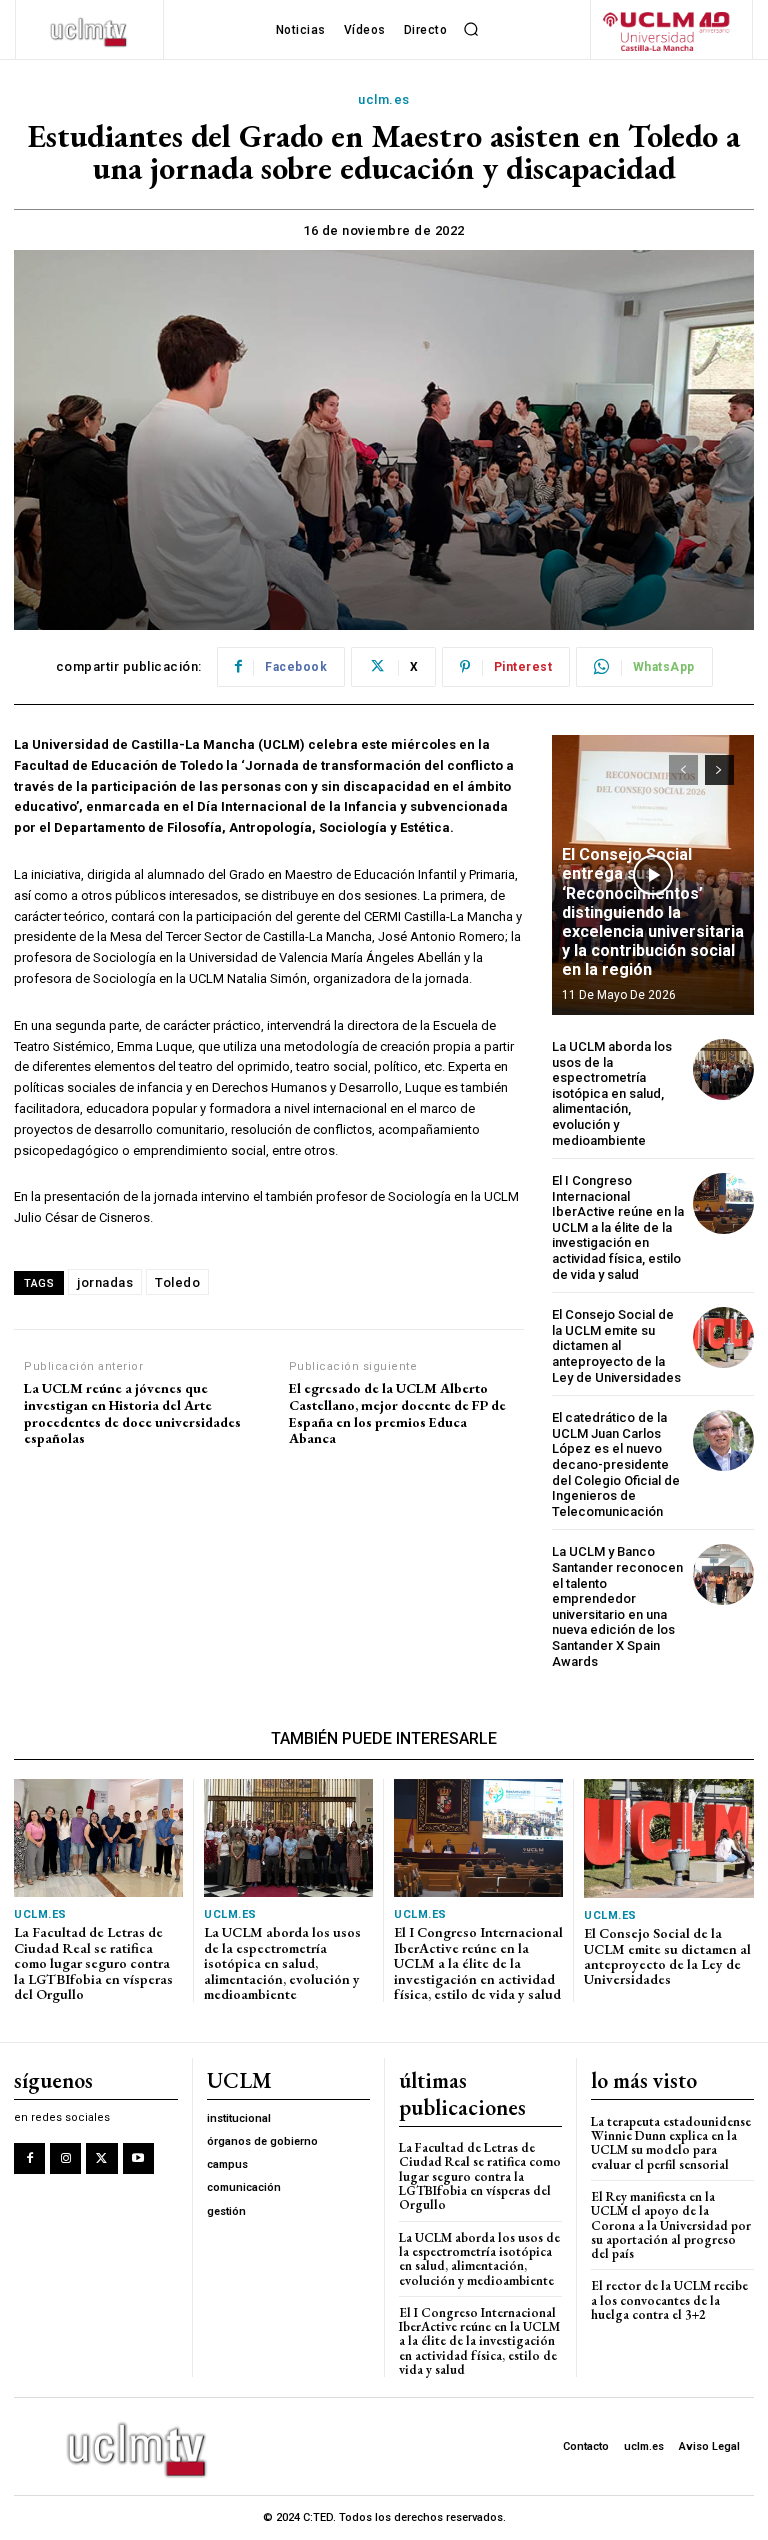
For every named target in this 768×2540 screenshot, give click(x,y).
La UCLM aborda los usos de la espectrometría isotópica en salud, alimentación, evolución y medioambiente (612, 1093)
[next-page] (719, 770)
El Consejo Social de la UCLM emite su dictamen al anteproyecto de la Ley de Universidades (616, 1345)
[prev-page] (683, 770)
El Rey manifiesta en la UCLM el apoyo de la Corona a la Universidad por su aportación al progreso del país (671, 2225)
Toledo (177, 1282)
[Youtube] (138, 2158)
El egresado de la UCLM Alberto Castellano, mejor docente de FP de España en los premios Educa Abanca (397, 1413)
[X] (101, 2158)
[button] (471, 30)
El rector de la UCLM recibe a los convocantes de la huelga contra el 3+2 (669, 2300)
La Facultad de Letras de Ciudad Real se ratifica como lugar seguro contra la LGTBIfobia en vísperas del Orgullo (93, 1963)
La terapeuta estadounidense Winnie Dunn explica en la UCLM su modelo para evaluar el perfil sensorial (671, 2143)
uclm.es (384, 99)
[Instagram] (65, 2158)
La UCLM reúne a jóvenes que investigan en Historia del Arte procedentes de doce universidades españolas (132, 1413)
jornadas (105, 1282)
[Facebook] (29, 2158)
